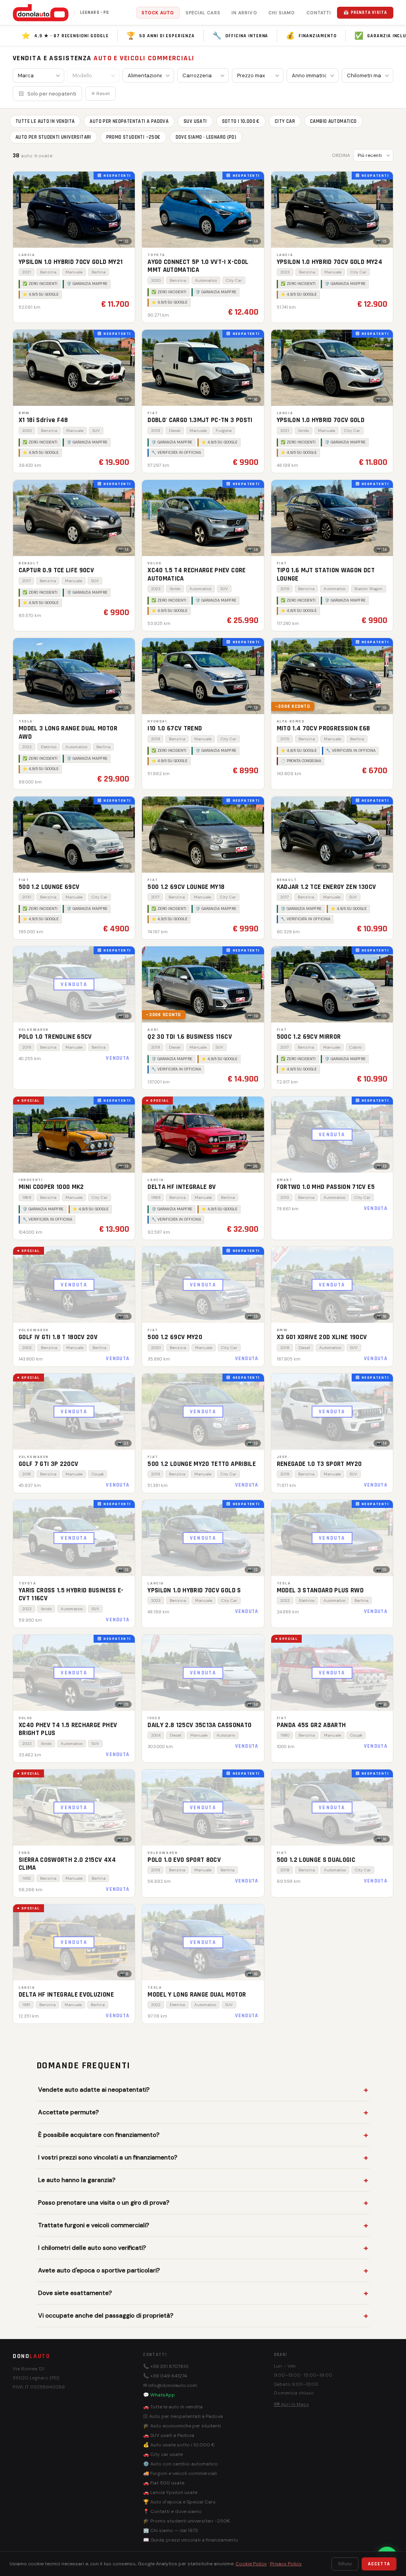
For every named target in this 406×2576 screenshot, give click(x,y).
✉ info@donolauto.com (170, 2385)
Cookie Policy (251, 2564)
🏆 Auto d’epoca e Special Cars (179, 2502)
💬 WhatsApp (159, 2395)
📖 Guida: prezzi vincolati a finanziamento (191, 2540)
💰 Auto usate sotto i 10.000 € (179, 2445)
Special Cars (203, 13)
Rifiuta (345, 2564)
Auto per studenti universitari (53, 137)
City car (285, 121)
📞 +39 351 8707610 (166, 2366)
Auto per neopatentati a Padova (129, 121)
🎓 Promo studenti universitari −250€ (187, 2521)
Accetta (379, 2564)
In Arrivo (244, 13)
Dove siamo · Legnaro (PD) (206, 137)
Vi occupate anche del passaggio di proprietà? (106, 2316)
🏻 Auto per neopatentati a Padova (183, 2416)
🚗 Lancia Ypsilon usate (170, 2492)
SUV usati (195, 121)
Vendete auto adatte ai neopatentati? (94, 2090)
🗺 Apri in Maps (291, 2404)
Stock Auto (158, 13)
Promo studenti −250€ (133, 137)
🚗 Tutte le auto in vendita (173, 2407)
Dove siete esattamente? (75, 2293)
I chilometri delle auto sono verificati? (92, 2248)
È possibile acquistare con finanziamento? (99, 2135)
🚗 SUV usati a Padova (169, 2435)
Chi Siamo (282, 13)
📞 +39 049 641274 (165, 2376)
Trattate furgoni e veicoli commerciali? (94, 2225)
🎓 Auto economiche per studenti (182, 2426)
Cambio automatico (333, 121)
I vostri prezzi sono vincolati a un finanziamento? (108, 2157)
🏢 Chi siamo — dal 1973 (170, 2530)
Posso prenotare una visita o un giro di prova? (104, 2203)
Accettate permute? (68, 2112)
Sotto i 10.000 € (241, 121)
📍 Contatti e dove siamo (172, 2511)
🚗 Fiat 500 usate (164, 2483)
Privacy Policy (286, 2564)
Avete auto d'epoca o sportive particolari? (99, 2270)
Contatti (319, 13)
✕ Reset (101, 94)
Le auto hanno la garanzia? (77, 2180)
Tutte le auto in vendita (45, 121)
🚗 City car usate (163, 2454)
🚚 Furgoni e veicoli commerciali (180, 2473)
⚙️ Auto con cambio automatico (181, 2464)
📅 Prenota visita (365, 13)
